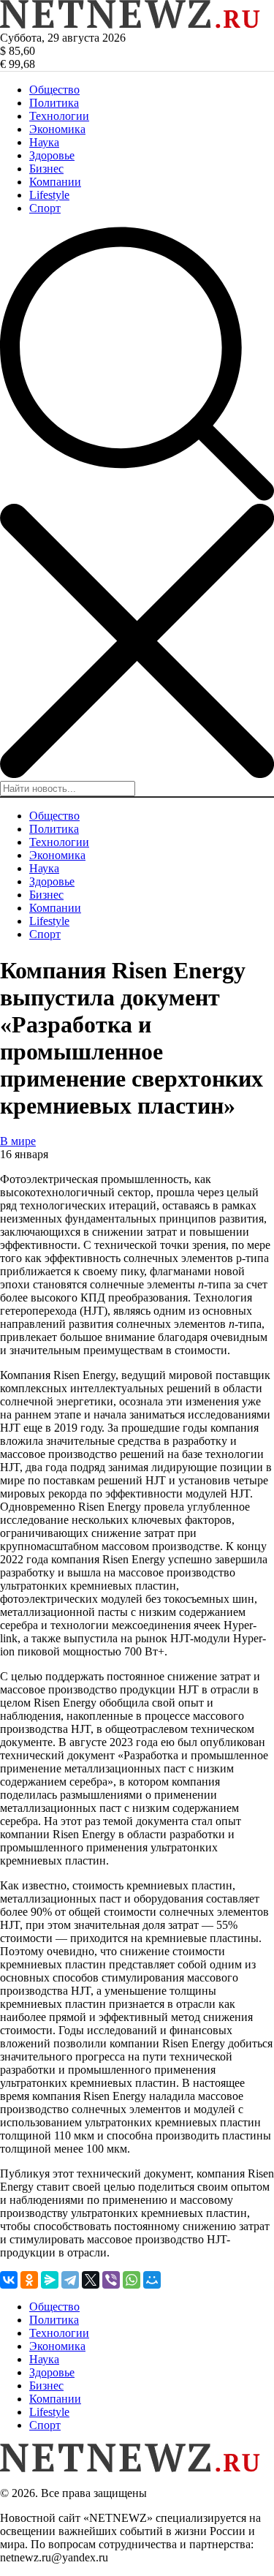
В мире (18, 1141)
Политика (54, 103)
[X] (91, 2280)
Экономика (57, 129)
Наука (44, 142)
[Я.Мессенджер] (50, 2280)
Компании (55, 182)
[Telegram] (70, 2280)
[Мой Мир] (152, 2280)
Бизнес (46, 169)
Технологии (59, 116)
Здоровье (52, 155)
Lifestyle (49, 195)
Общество (54, 90)
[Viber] (111, 2280)
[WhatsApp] (132, 2280)
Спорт (45, 208)
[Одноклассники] (29, 2280)
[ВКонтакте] (9, 2280)
